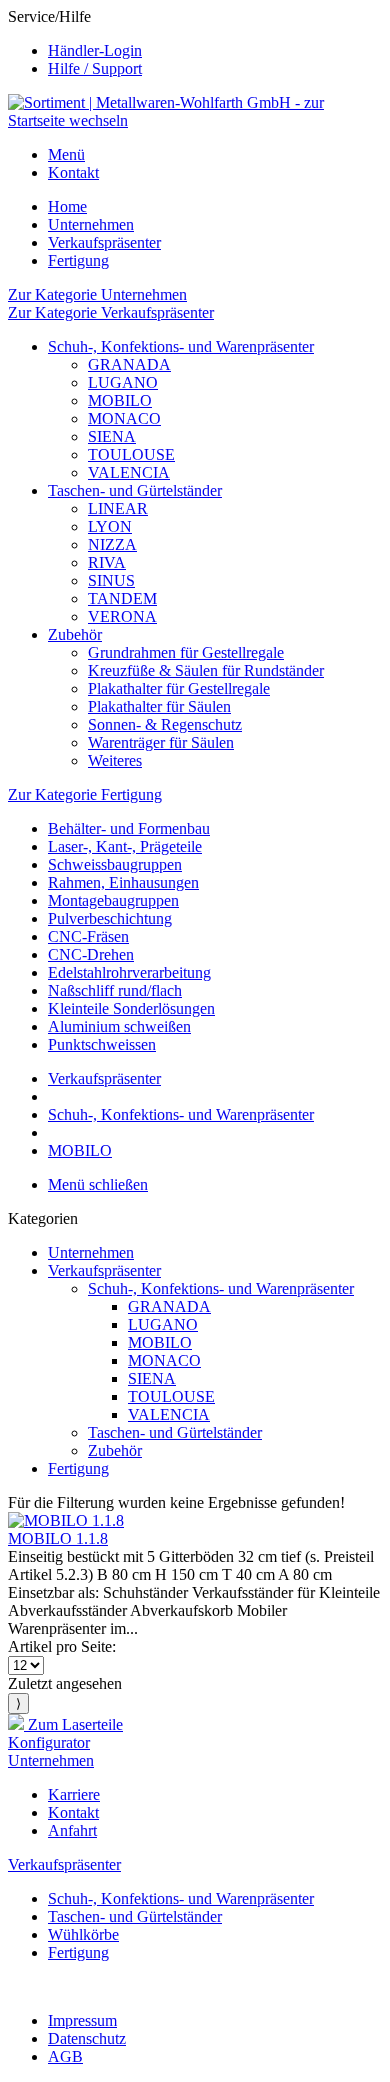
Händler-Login (95, 50)
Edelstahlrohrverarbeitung (129, 972)
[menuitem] (215, 51)
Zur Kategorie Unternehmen (97, 294)
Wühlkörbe (83, 1934)
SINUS (111, 580)
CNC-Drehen (91, 954)
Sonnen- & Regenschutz (165, 724)
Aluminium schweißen (119, 1026)
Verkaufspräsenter (104, 1270)
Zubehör (75, 634)
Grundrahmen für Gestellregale (186, 652)
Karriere (74, 1794)
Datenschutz (87, 2038)
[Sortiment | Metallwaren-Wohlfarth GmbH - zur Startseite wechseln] (195, 120)
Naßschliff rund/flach (115, 990)
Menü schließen (98, 1184)
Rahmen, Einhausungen (123, 882)
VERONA (122, 616)
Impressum (82, 2020)
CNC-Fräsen (88, 936)
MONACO (124, 418)
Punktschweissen (102, 1044)
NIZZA (112, 544)
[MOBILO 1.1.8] (66, 1520)
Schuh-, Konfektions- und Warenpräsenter (181, 346)
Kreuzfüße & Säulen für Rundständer (206, 670)
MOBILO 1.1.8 (58, 1538)
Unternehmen (91, 1252)
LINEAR (118, 508)
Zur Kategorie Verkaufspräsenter (111, 312)
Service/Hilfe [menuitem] (75, 42)
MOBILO (120, 400)
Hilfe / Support (95, 68)
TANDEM (122, 598)
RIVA (107, 562)
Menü (66, 154)
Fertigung (78, 1468)
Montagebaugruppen (113, 900)
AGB (65, 2056)
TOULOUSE (131, 454)
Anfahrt (72, 1830)
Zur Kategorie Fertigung (85, 794)
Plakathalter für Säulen (159, 706)
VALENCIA (129, 472)
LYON (110, 526)
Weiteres (115, 760)
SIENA (112, 436)
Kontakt (73, 172)
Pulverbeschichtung (110, 918)
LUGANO (123, 382)
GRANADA (129, 364)
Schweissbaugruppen (115, 864)
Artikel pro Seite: (62, 1646)
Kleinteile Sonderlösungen (131, 1008)
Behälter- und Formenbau (129, 828)
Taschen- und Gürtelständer (135, 490)
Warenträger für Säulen (161, 742)
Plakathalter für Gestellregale (179, 688)
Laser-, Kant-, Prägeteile (125, 846)
